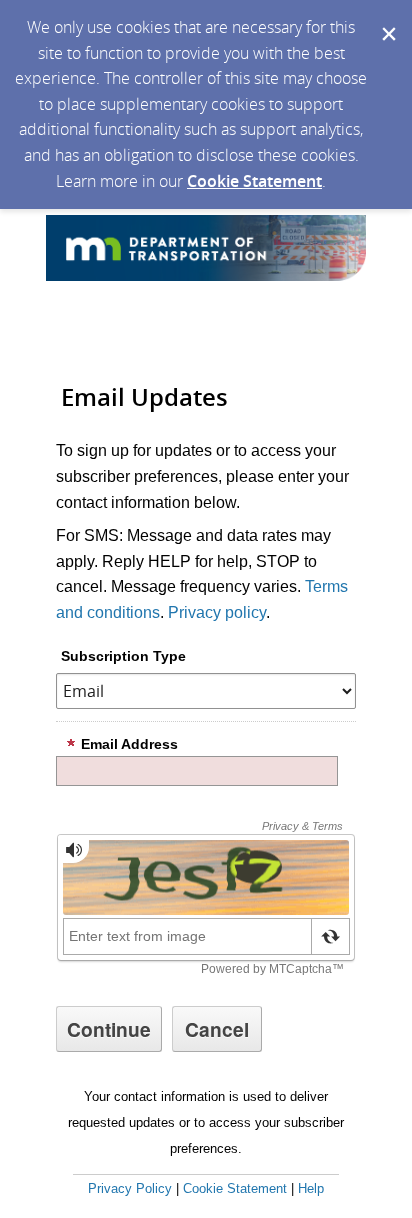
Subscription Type (123, 656)
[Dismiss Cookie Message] (387, 19)
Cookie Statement (254, 181)
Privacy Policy (130, 1188)
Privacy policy (217, 612)
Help (311, 1188)
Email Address (129, 744)
